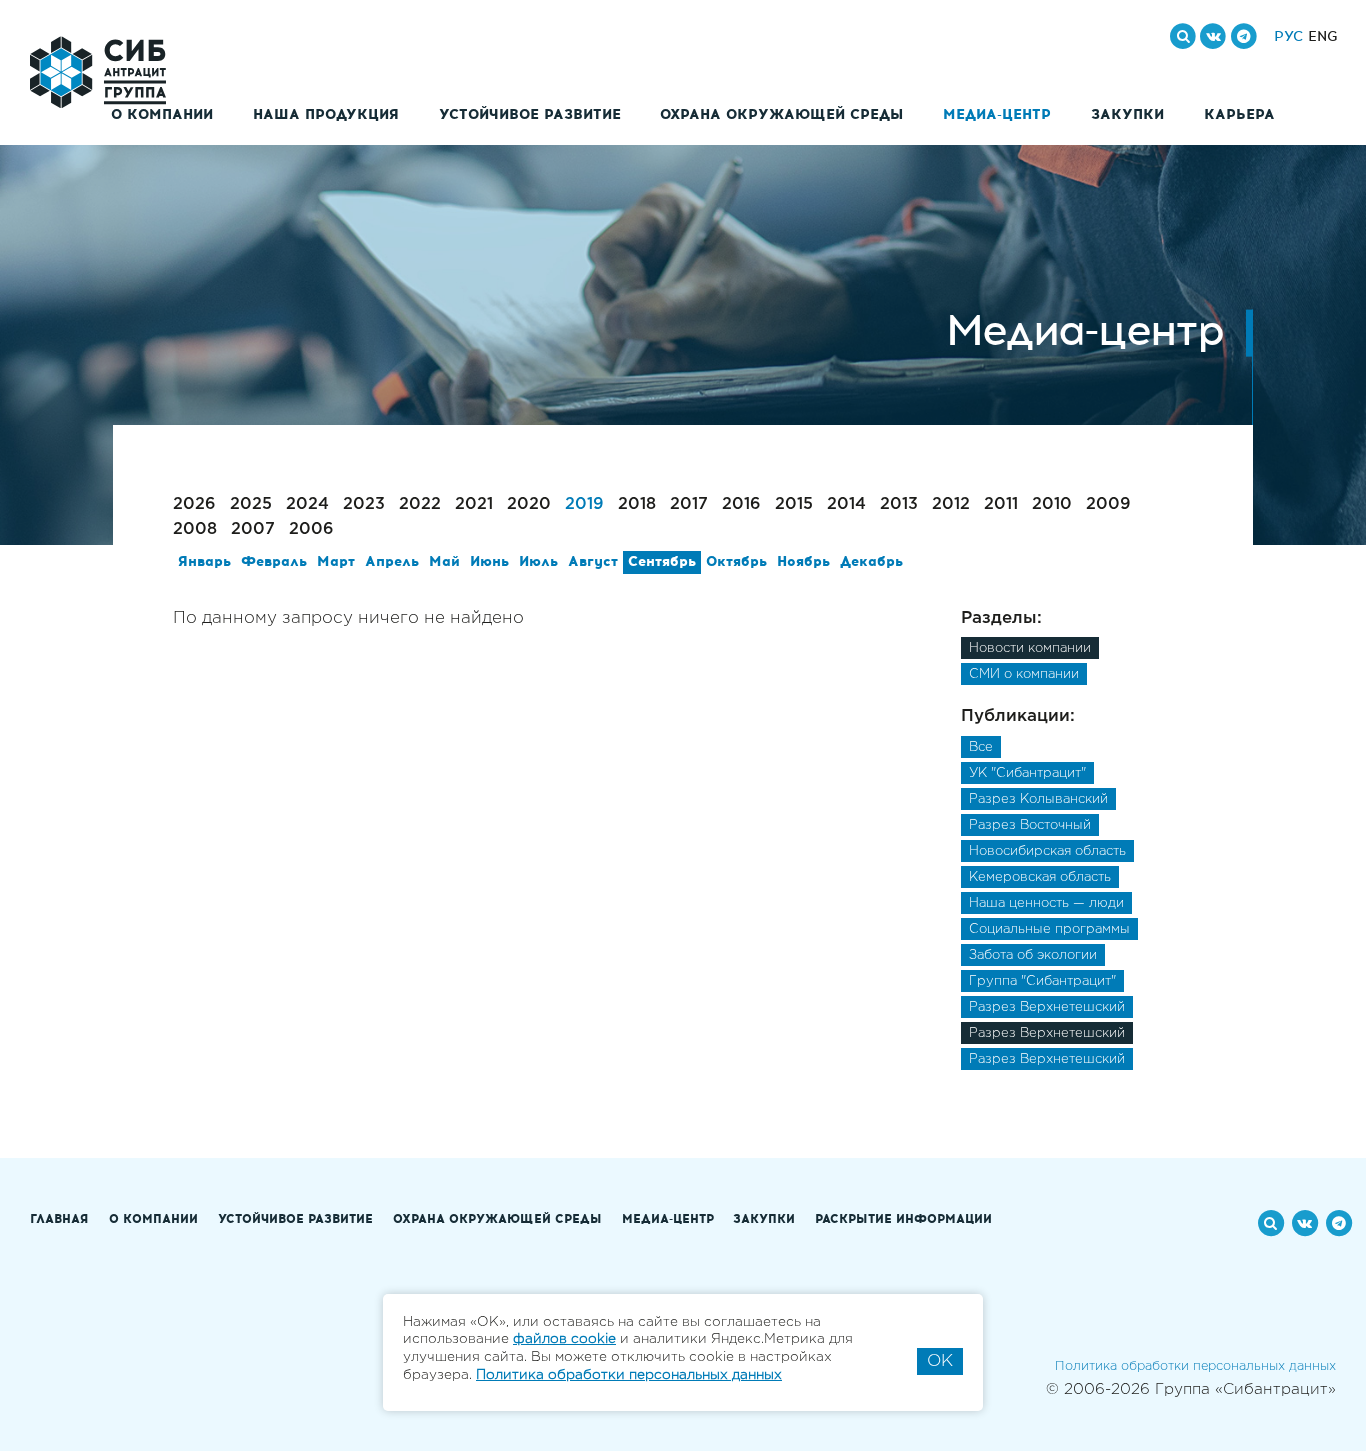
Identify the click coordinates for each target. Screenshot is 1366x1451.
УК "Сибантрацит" (1027, 773)
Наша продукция (326, 115)
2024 (307, 504)
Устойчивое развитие (530, 115)
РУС (1288, 37)
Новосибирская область (1047, 851)
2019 (584, 504)
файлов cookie (564, 1339)
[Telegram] (1244, 36)
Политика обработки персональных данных (1195, 1366)
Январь (204, 562)
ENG (1323, 37)
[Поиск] (1183, 36)
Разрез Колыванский (1038, 799)
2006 (311, 529)
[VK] (1213, 36)
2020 (529, 504)
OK (940, 1361)
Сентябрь (662, 562)
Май (444, 562)
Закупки (1127, 115)
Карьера (1239, 115)
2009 (1108, 504)
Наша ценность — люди (1046, 903)
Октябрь (736, 562)
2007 (253, 529)
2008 (195, 529)
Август (593, 562)
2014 (846, 504)
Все (981, 747)
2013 (899, 504)
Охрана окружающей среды (781, 115)
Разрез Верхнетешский (1047, 1007)
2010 (1052, 504)
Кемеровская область (1040, 877)
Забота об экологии (1033, 955)
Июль (538, 562)
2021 (474, 504)
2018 (637, 504)
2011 (1001, 504)
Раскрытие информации (903, 1220)
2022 (420, 504)
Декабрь (871, 562)
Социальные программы (1049, 929)
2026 (194, 504)
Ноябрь (803, 562)
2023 (364, 504)
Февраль (274, 562)
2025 (251, 504)
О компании (162, 115)
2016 (741, 504)
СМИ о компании (1024, 674)
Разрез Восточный (1030, 825)
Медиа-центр (997, 115)
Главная (59, 1220)
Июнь (489, 562)
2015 (794, 504)
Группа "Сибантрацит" (1042, 981)
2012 (951, 504)
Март (336, 562)
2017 (689, 504)
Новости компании (1030, 648)
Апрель (392, 562)
